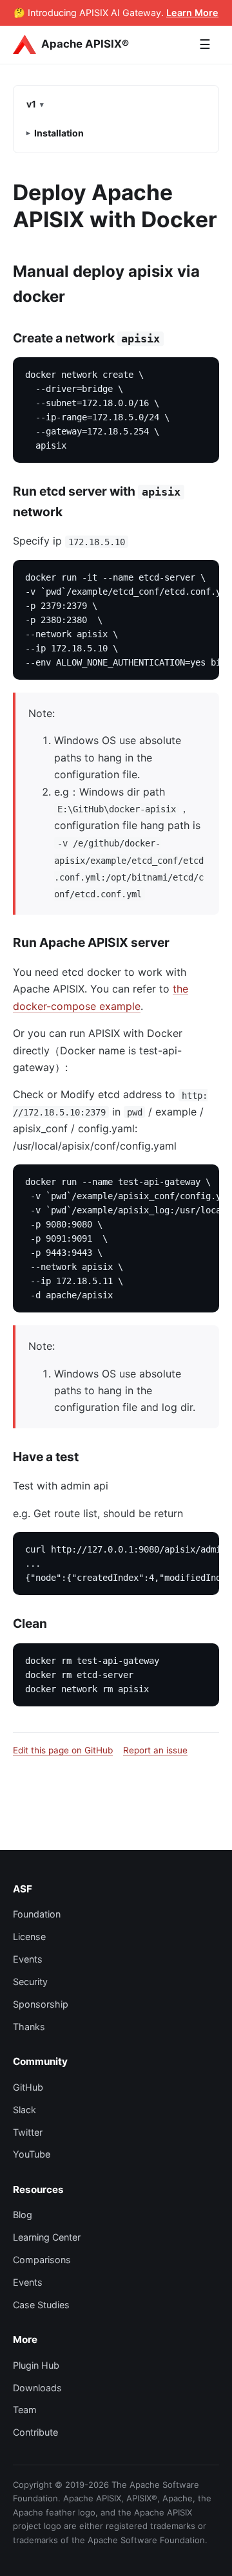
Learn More (192, 13)
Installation (59, 133)
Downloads (37, 2388)
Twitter (28, 2132)
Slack (24, 2110)
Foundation (37, 1914)
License (29, 1937)
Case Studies (41, 2305)
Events (28, 1959)
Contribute (35, 2432)
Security (30, 1982)
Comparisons (42, 2260)
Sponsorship (41, 2004)
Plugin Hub (36, 2365)
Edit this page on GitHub (63, 1750)
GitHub (28, 2087)
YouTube (32, 2154)
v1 (31, 104)
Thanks (29, 2027)
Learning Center (47, 2237)
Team (25, 2410)
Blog (23, 2215)
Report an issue (155, 1750)
